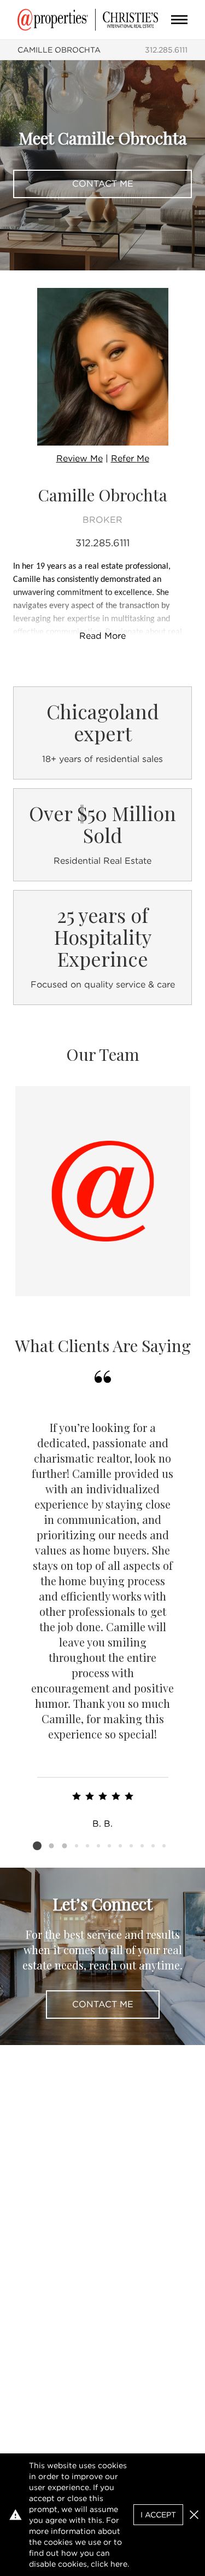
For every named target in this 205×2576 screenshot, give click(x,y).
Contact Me (103, 184)
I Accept (158, 2515)
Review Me (80, 458)
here (119, 2564)
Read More (102, 636)
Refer (130, 458)
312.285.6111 (166, 50)
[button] (194, 2515)
